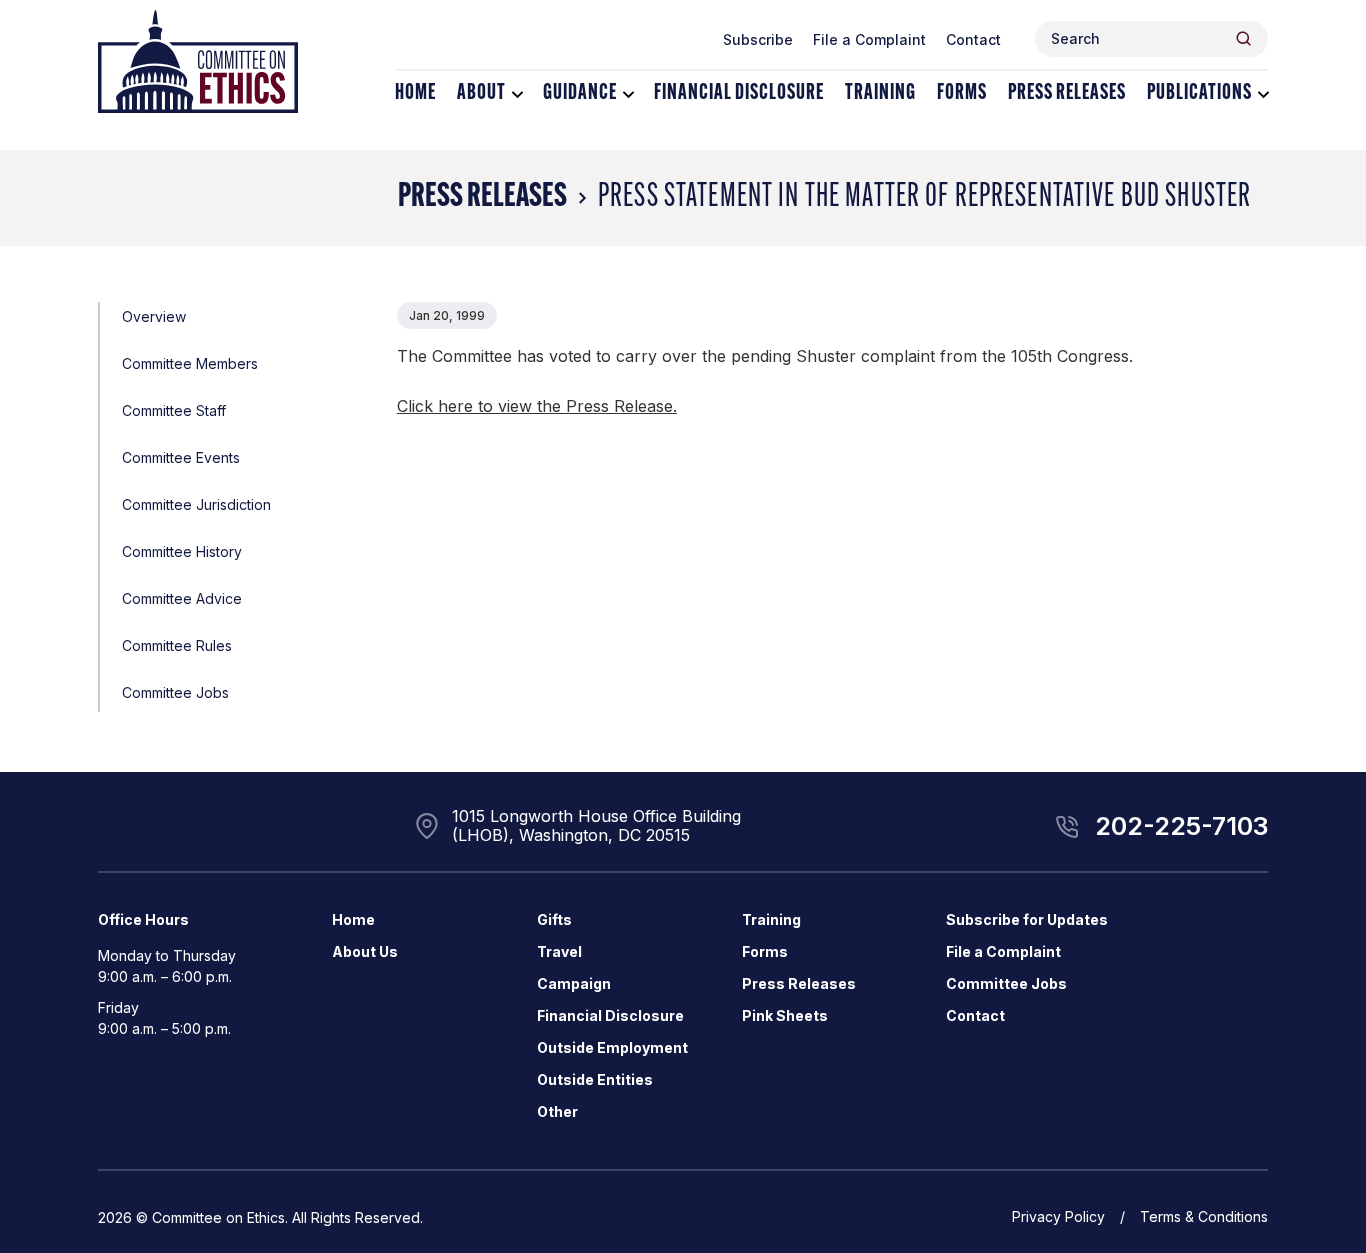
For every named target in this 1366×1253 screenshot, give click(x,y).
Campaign (574, 983)
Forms (962, 93)
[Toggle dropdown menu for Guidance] (628, 94)
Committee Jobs (175, 692)
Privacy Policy (1058, 1216)
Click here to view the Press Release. (537, 406)
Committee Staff (174, 410)
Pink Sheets (785, 1015)
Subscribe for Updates (1027, 919)
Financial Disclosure (739, 93)
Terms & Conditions (1204, 1216)
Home (415, 93)
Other (557, 1111)
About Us (365, 951)
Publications (1199, 93)
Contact (973, 39)
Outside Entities (595, 1079)
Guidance (580, 93)
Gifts (554, 919)
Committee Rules (177, 645)
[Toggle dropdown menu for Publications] (1263, 94)
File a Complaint (869, 39)
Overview (154, 316)
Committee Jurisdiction (196, 504)
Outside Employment (612, 1047)
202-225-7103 (1181, 826)
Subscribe (758, 39)
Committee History (182, 551)
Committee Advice (182, 598)
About (481, 93)
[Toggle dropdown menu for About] (517, 94)
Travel (559, 951)
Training (880, 93)
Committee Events (181, 457)
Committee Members (190, 363)
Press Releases (1067, 93)
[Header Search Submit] (1243, 38)
